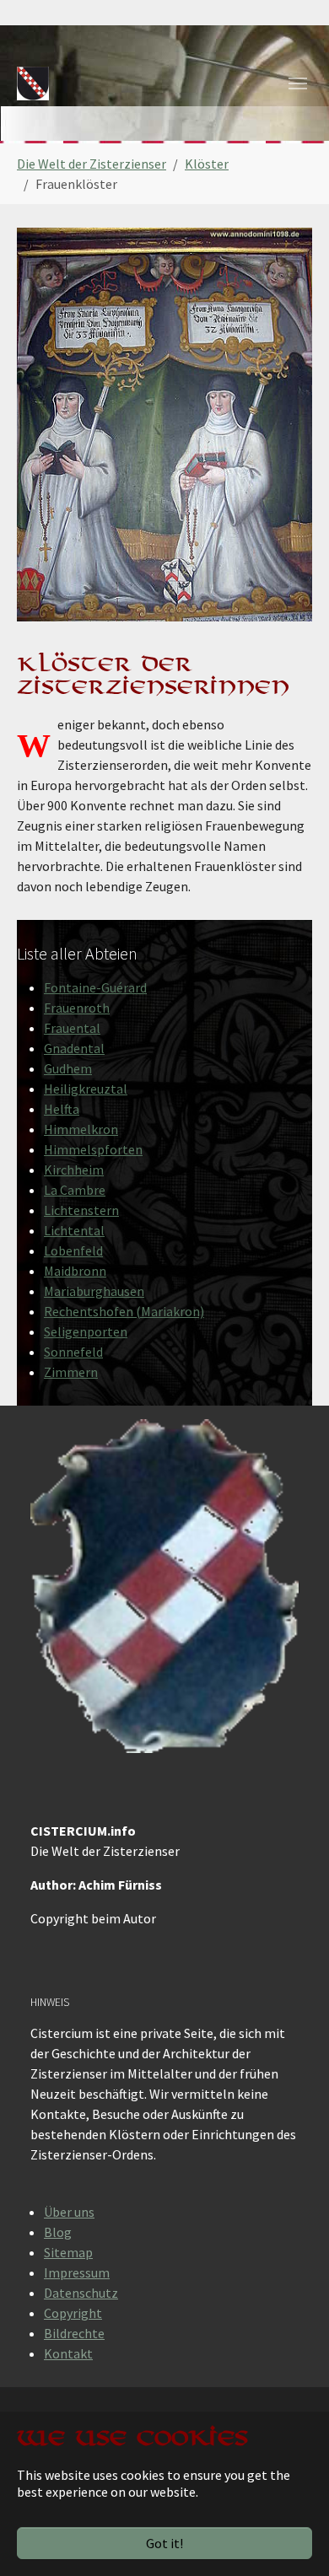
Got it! (164, 2543)
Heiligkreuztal (86, 1089)
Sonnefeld (73, 1352)
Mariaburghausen (94, 1291)
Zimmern (71, 1372)
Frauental (72, 1028)
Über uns (69, 2212)
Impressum (77, 2272)
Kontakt (68, 2353)
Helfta (62, 1109)
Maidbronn (75, 1271)
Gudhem (68, 1068)
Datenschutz (81, 2293)
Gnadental (74, 1048)
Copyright (73, 2313)
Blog (58, 2232)
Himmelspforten (93, 1149)
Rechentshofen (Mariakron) (124, 1311)
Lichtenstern (81, 1210)
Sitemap (68, 2252)
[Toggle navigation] (298, 83)
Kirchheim (74, 1170)
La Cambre (75, 1190)
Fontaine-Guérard (95, 987)
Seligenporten (86, 1331)
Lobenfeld (73, 1250)
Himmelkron (81, 1129)
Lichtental (74, 1230)
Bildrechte (74, 2333)
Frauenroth (77, 1008)
